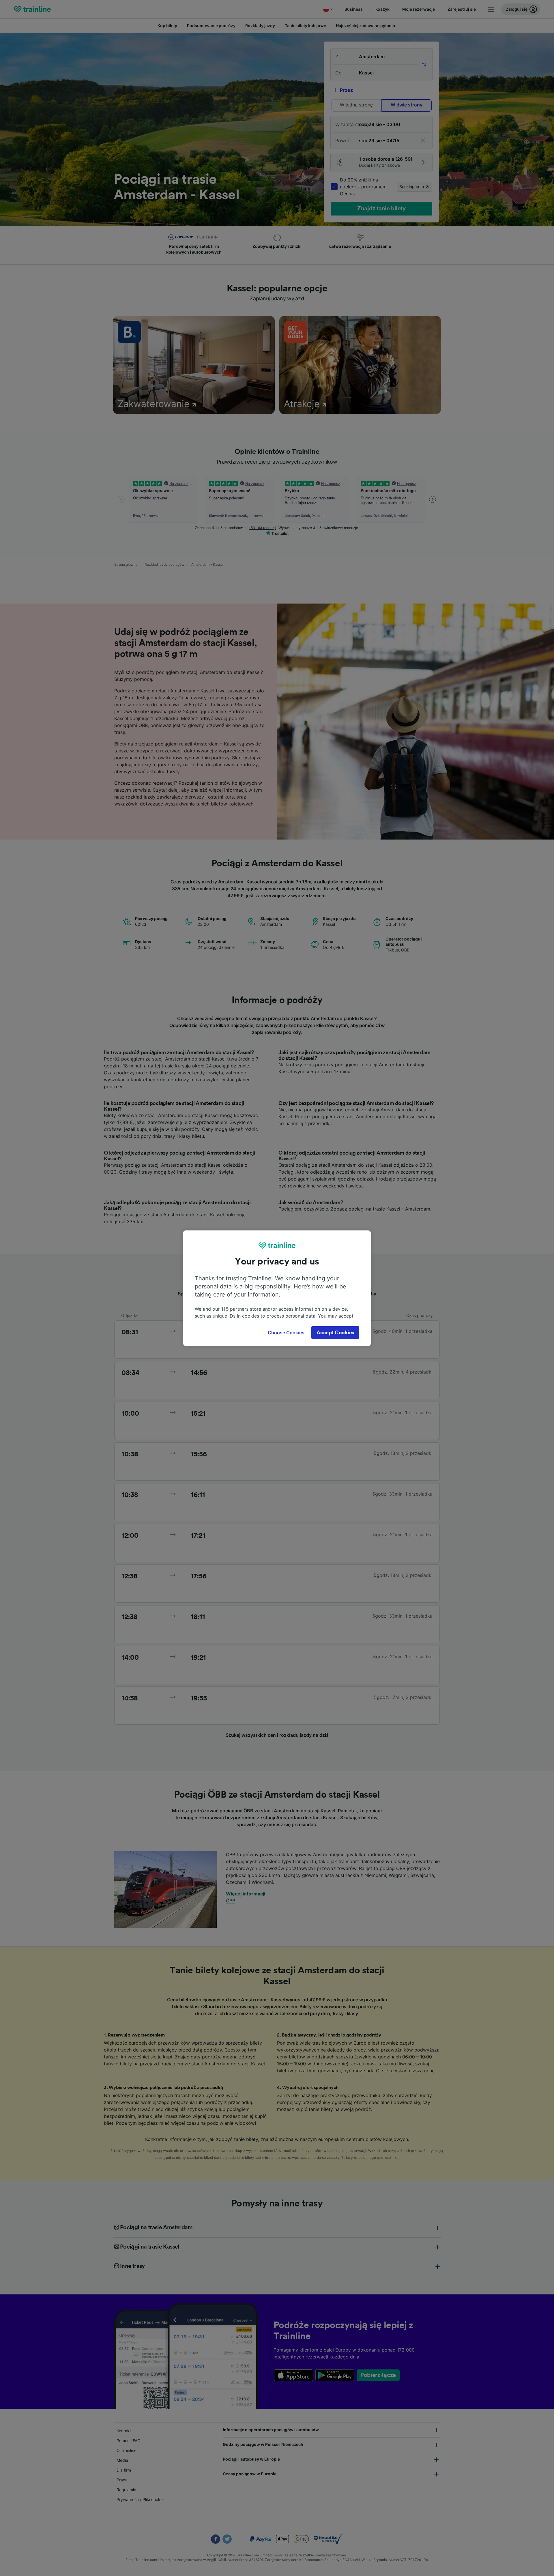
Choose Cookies (286, 1333)
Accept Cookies (335, 1333)
